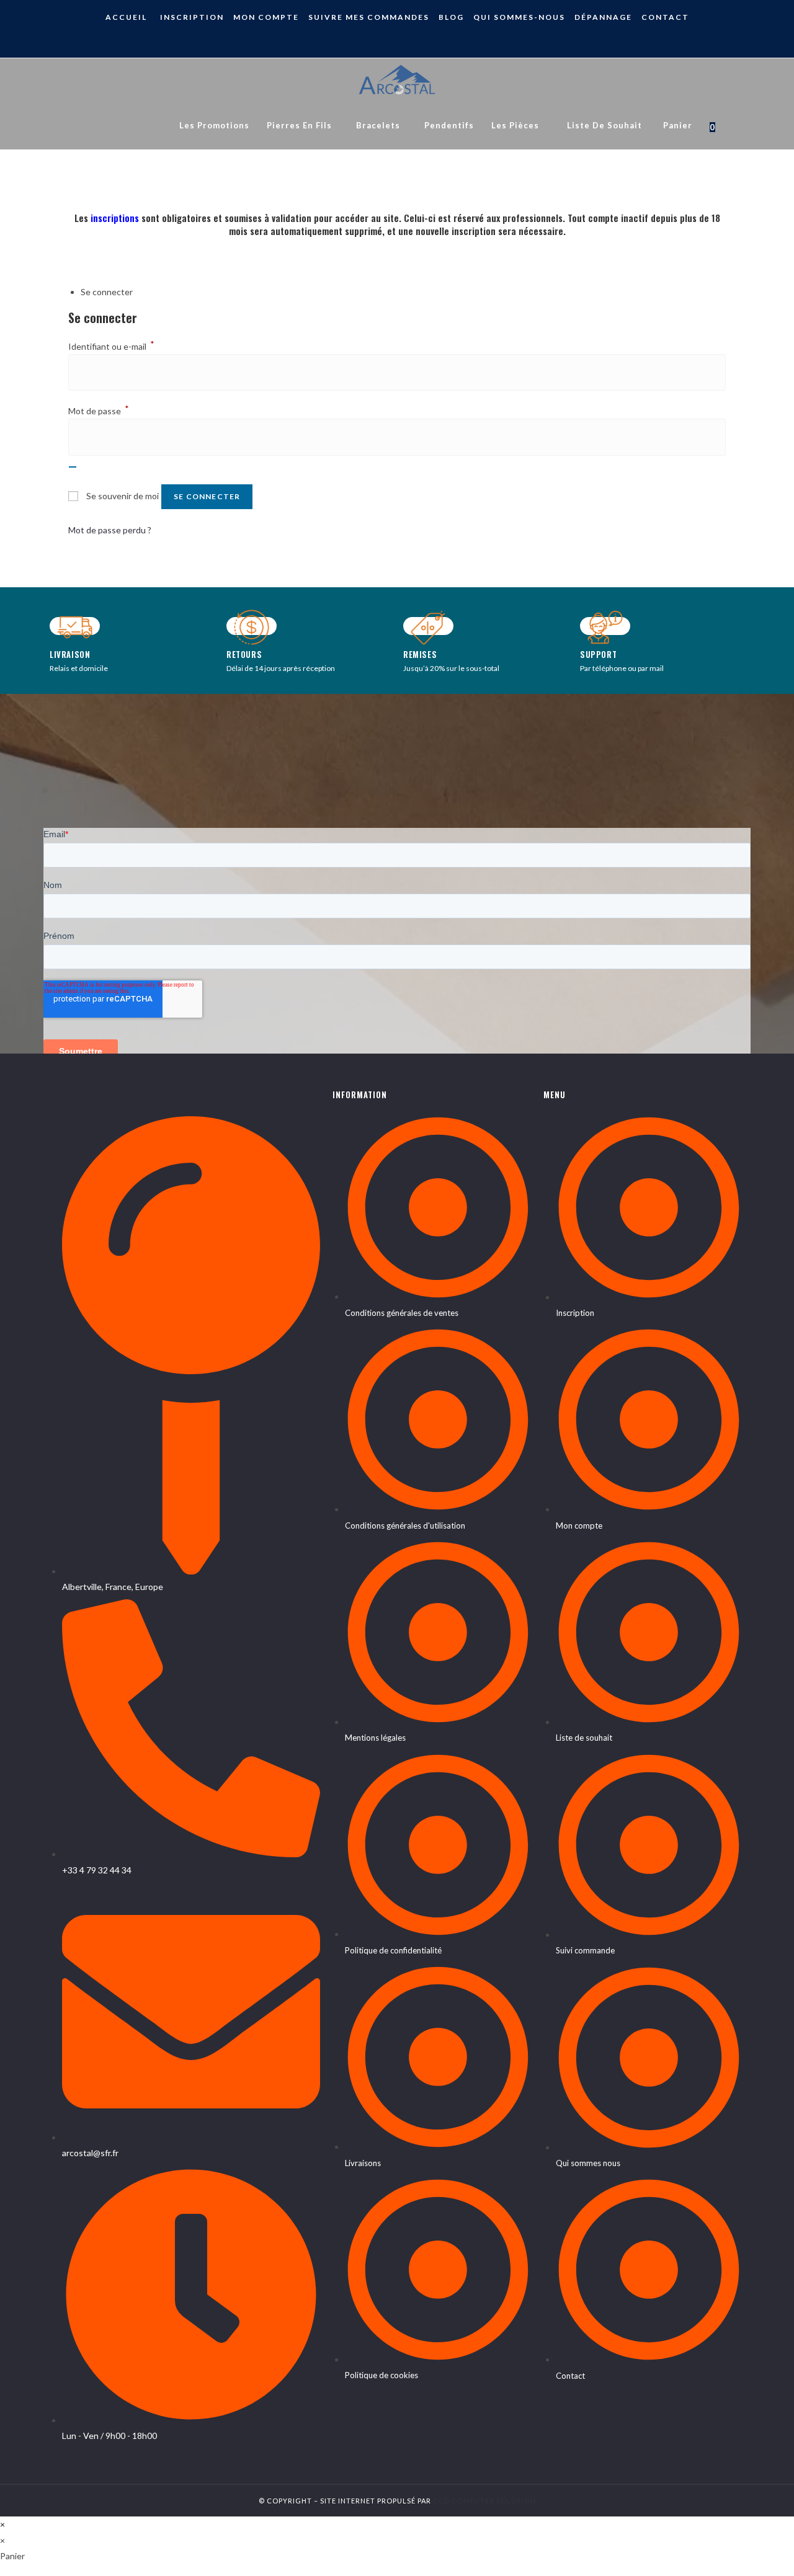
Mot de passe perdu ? (110, 530)
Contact (665, 17)
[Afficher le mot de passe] (73, 467)
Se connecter (207, 496)
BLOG (451, 17)
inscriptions (115, 218)
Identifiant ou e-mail (111, 346)
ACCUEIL (126, 17)
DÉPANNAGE (603, 17)
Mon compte (266, 17)
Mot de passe (99, 411)
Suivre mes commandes (369, 17)
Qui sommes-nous (519, 17)
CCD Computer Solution (484, 2501)
